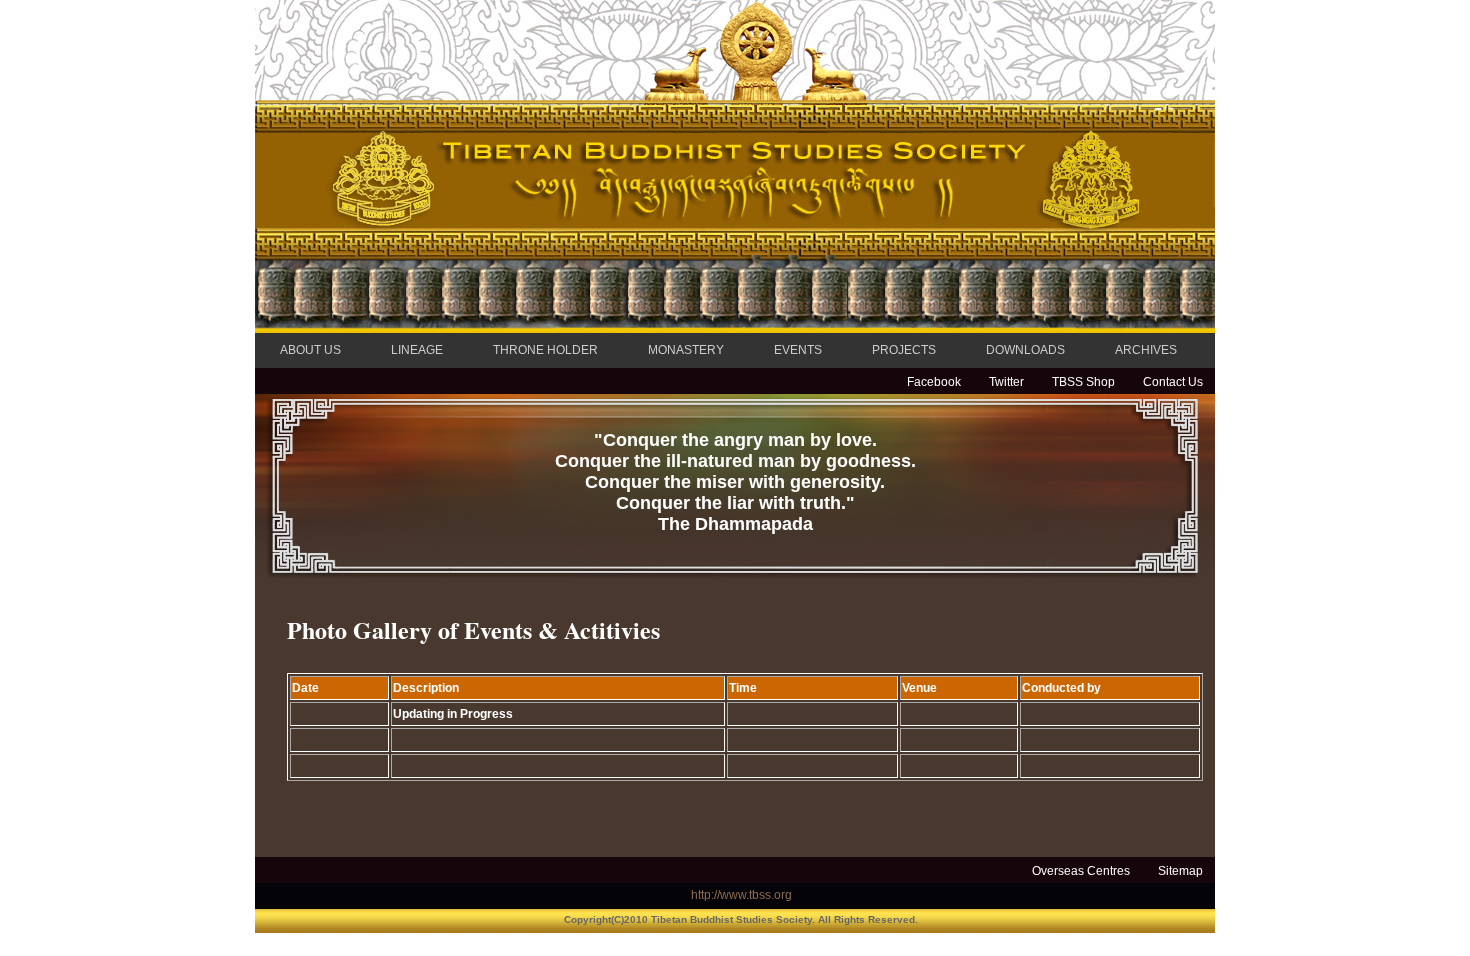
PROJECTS (904, 350)
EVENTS (798, 350)
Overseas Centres (1081, 871)
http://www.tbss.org (741, 895)
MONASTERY (686, 350)
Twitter (1006, 382)
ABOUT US (310, 350)
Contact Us (1173, 382)
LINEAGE (417, 350)
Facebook (934, 382)
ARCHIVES (1146, 350)
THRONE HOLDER (545, 350)
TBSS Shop (1083, 382)
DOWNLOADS (1025, 350)
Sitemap (1180, 871)
